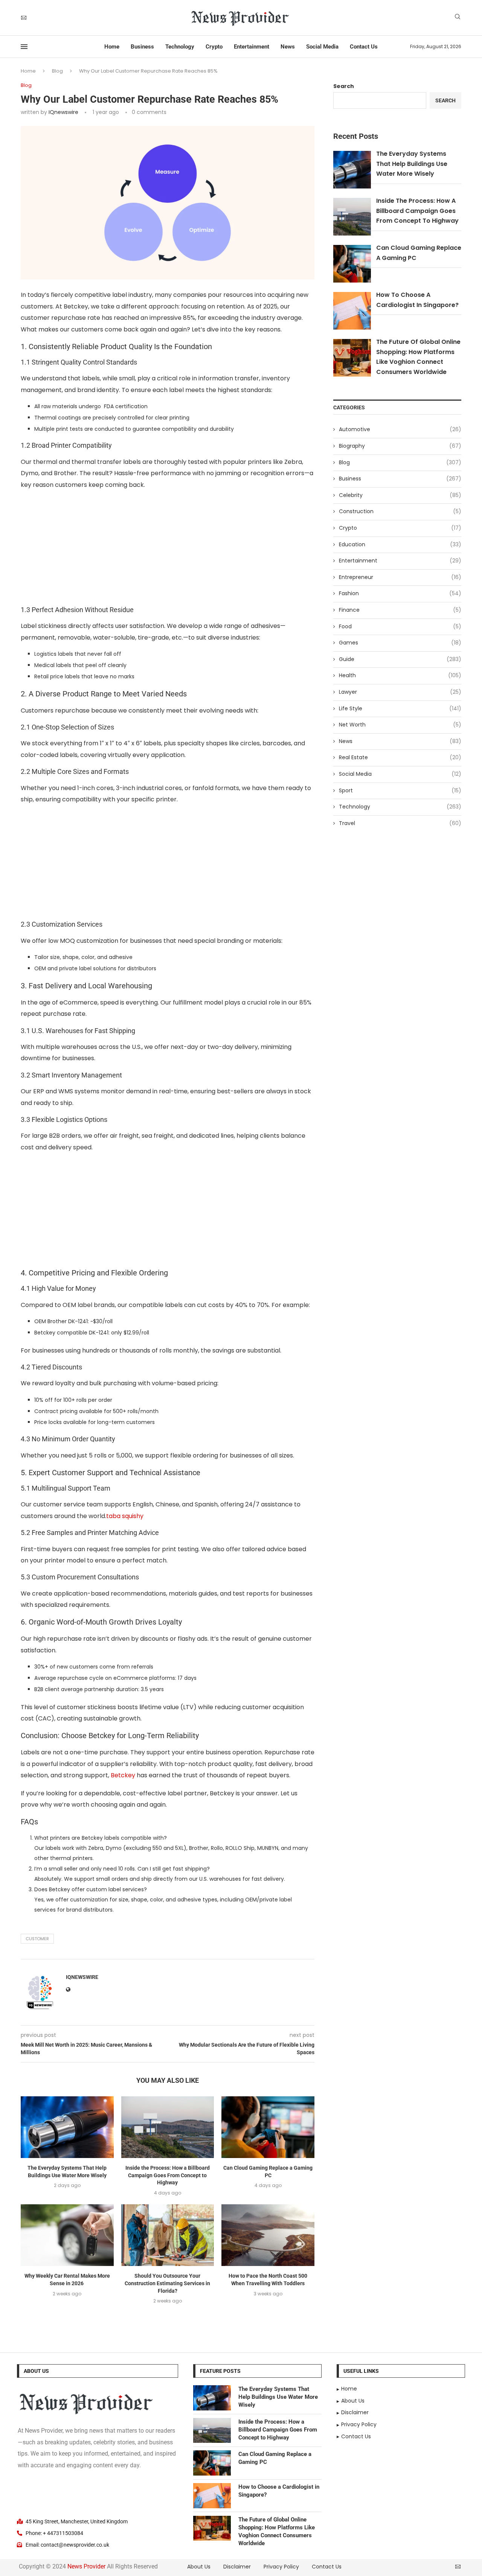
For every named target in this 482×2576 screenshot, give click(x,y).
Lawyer (400, 692)
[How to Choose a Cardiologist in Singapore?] (212, 2496)
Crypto (214, 47)
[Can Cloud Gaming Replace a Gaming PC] (268, 2127)
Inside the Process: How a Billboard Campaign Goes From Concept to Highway (168, 2175)
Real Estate (400, 758)
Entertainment (252, 47)
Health (400, 676)
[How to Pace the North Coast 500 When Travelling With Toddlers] (268, 2235)
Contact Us (364, 47)
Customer (37, 1939)
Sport (400, 791)
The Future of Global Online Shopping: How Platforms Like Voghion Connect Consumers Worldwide (277, 2531)
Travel (400, 823)
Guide (400, 659)
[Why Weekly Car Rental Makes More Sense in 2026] (67, 2235)
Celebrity (400, 495)
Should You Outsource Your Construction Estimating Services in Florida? (167, 2283)
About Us (199, 2567)
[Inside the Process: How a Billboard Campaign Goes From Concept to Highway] (168, 2127)
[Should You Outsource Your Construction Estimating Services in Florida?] (168, 2235)
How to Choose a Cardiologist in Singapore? (279, 2491)
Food (400, 627)
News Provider (86, 2566)
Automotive (400, 429)
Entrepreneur (400, 577)
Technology (180, 47)
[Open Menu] (24, 47)
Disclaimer (237, 2567)
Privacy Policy (281, 2567)
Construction (400, 511)
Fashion (400, 593)
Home (112, 47)
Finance (400, 610)
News (288, 47)
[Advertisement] (168, 550)
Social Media (322, 47)
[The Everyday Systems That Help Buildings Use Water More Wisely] (67, 2127)
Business (142, 47)
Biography (400, 446)
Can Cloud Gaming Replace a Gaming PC (275, 2458)
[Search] (458, 18)
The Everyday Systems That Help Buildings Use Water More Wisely (412, 164)
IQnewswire (63, 112)
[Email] (24, 18)
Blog (57, 71)
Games (400, 643)
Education (400, 545)
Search (344, 86)
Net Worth (400, 725)
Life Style (400, 709)
